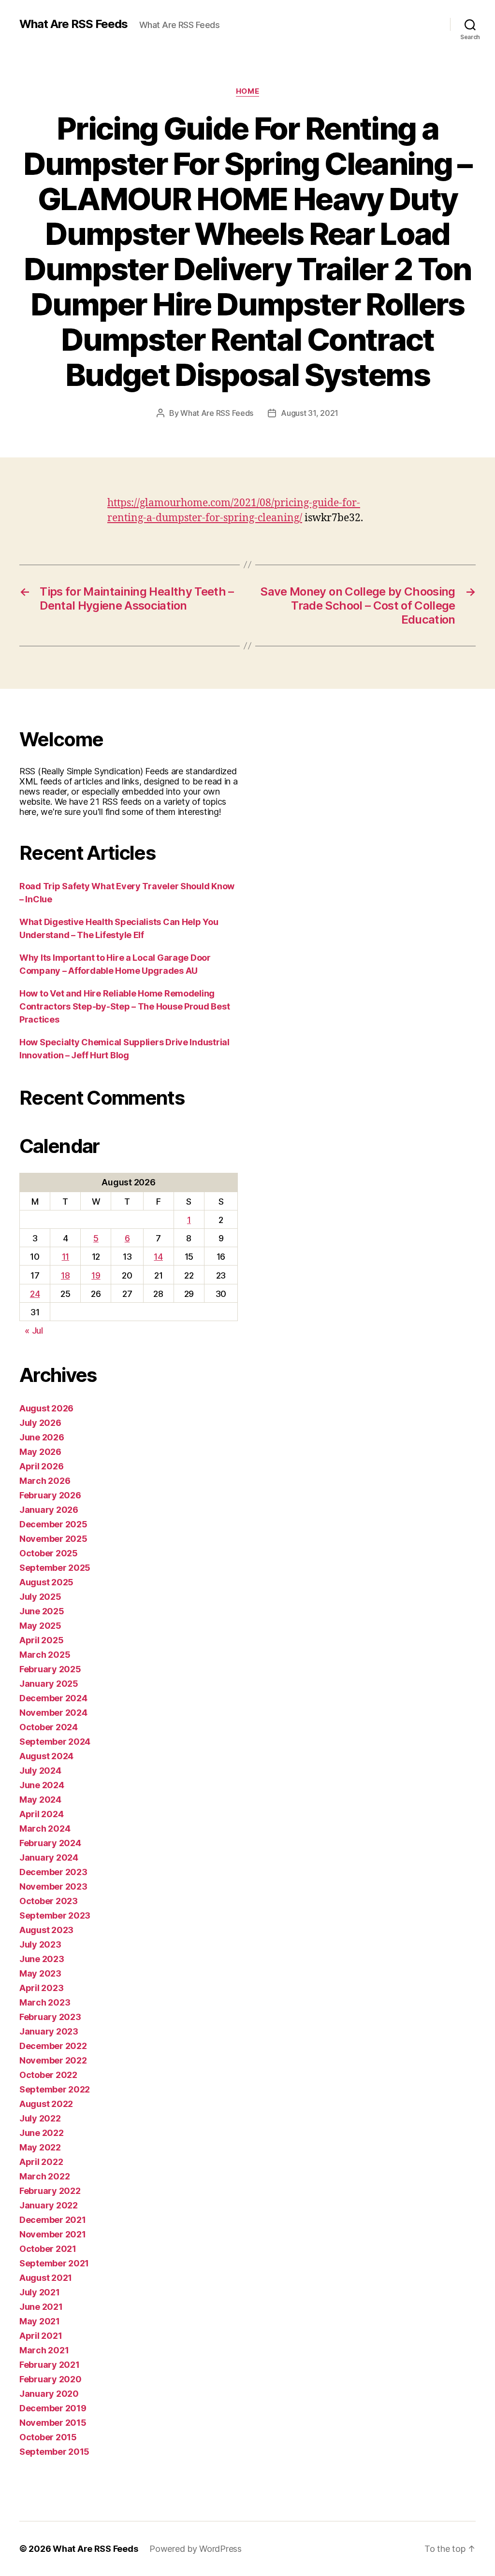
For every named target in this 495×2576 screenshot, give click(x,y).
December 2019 (53, 2408)
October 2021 (48, 2249)
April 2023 (41, 1988)
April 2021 (41, 2336)
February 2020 (51, 2379)
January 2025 (49, 1684)
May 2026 (40, 1452)
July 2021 (40, 2292)
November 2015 (53, 2423)
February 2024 (50, 1843)
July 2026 (40, 1423)
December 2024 (53, 1698)
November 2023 (53, 1886)
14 (158, 1257)
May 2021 (40, 2321)
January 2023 (49, 2031)
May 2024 (40, 1800)
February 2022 (50, 2191)
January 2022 (49, 2205)
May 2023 (40, 1973)
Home (247, 91)
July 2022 (40, 2118)
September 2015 (54, 2452)
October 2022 (48, 2075)
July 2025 (40, 1597)
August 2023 (46, 1930)
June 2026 (42, 1437)
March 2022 (44, 2176)
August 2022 (46, 2104)
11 (66, 1257)
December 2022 (53, 2046)
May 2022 (40, 2147)
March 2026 (45, 1481)
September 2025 (55, 1568)
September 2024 (55, 1742)
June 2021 (41, 2307)
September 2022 (55, 2089)
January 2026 (49, 1510)
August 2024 (46, 1756)
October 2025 (49, 1553)
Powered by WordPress (196, 2549)
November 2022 (53, 2060)
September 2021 (54, 2263)
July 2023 (40, 1944)
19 (96, 1275)
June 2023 (42, 1959)
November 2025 (53, 1539)
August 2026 (46, 1408)
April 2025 (41, 1640)
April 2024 (41, 1814)
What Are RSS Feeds (73, 24)
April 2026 (41, 1466)
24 (35, 1294)
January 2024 (49, 1857)
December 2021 (53, 2220)
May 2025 (40, 1626)
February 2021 (50, 2365)
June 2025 (42, 1611)
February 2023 (50, 2017)
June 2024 (42, 1785)
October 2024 (49, 1727)
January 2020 (49, 2394)
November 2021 (53, 2234)
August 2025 (46, 1582)
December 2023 (53, 1872)
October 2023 (49, 1901)
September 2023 (55, 1915)
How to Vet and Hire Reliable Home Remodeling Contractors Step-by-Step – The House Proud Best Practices (124, 1006)
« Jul (34, 1331)
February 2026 (50, 1495)
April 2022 (41, 2162)
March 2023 (45, 2002)
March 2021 (44, 2350)
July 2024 (40, 1771)
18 (65, 1275)
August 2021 (46, 2278)
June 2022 (42, 2133)
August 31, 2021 (310, 413)
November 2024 (53, 1713)
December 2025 (53, 1524)
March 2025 (45, 1655)
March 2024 (45, 1829)
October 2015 (48, 2437)
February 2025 (50, 1669)
